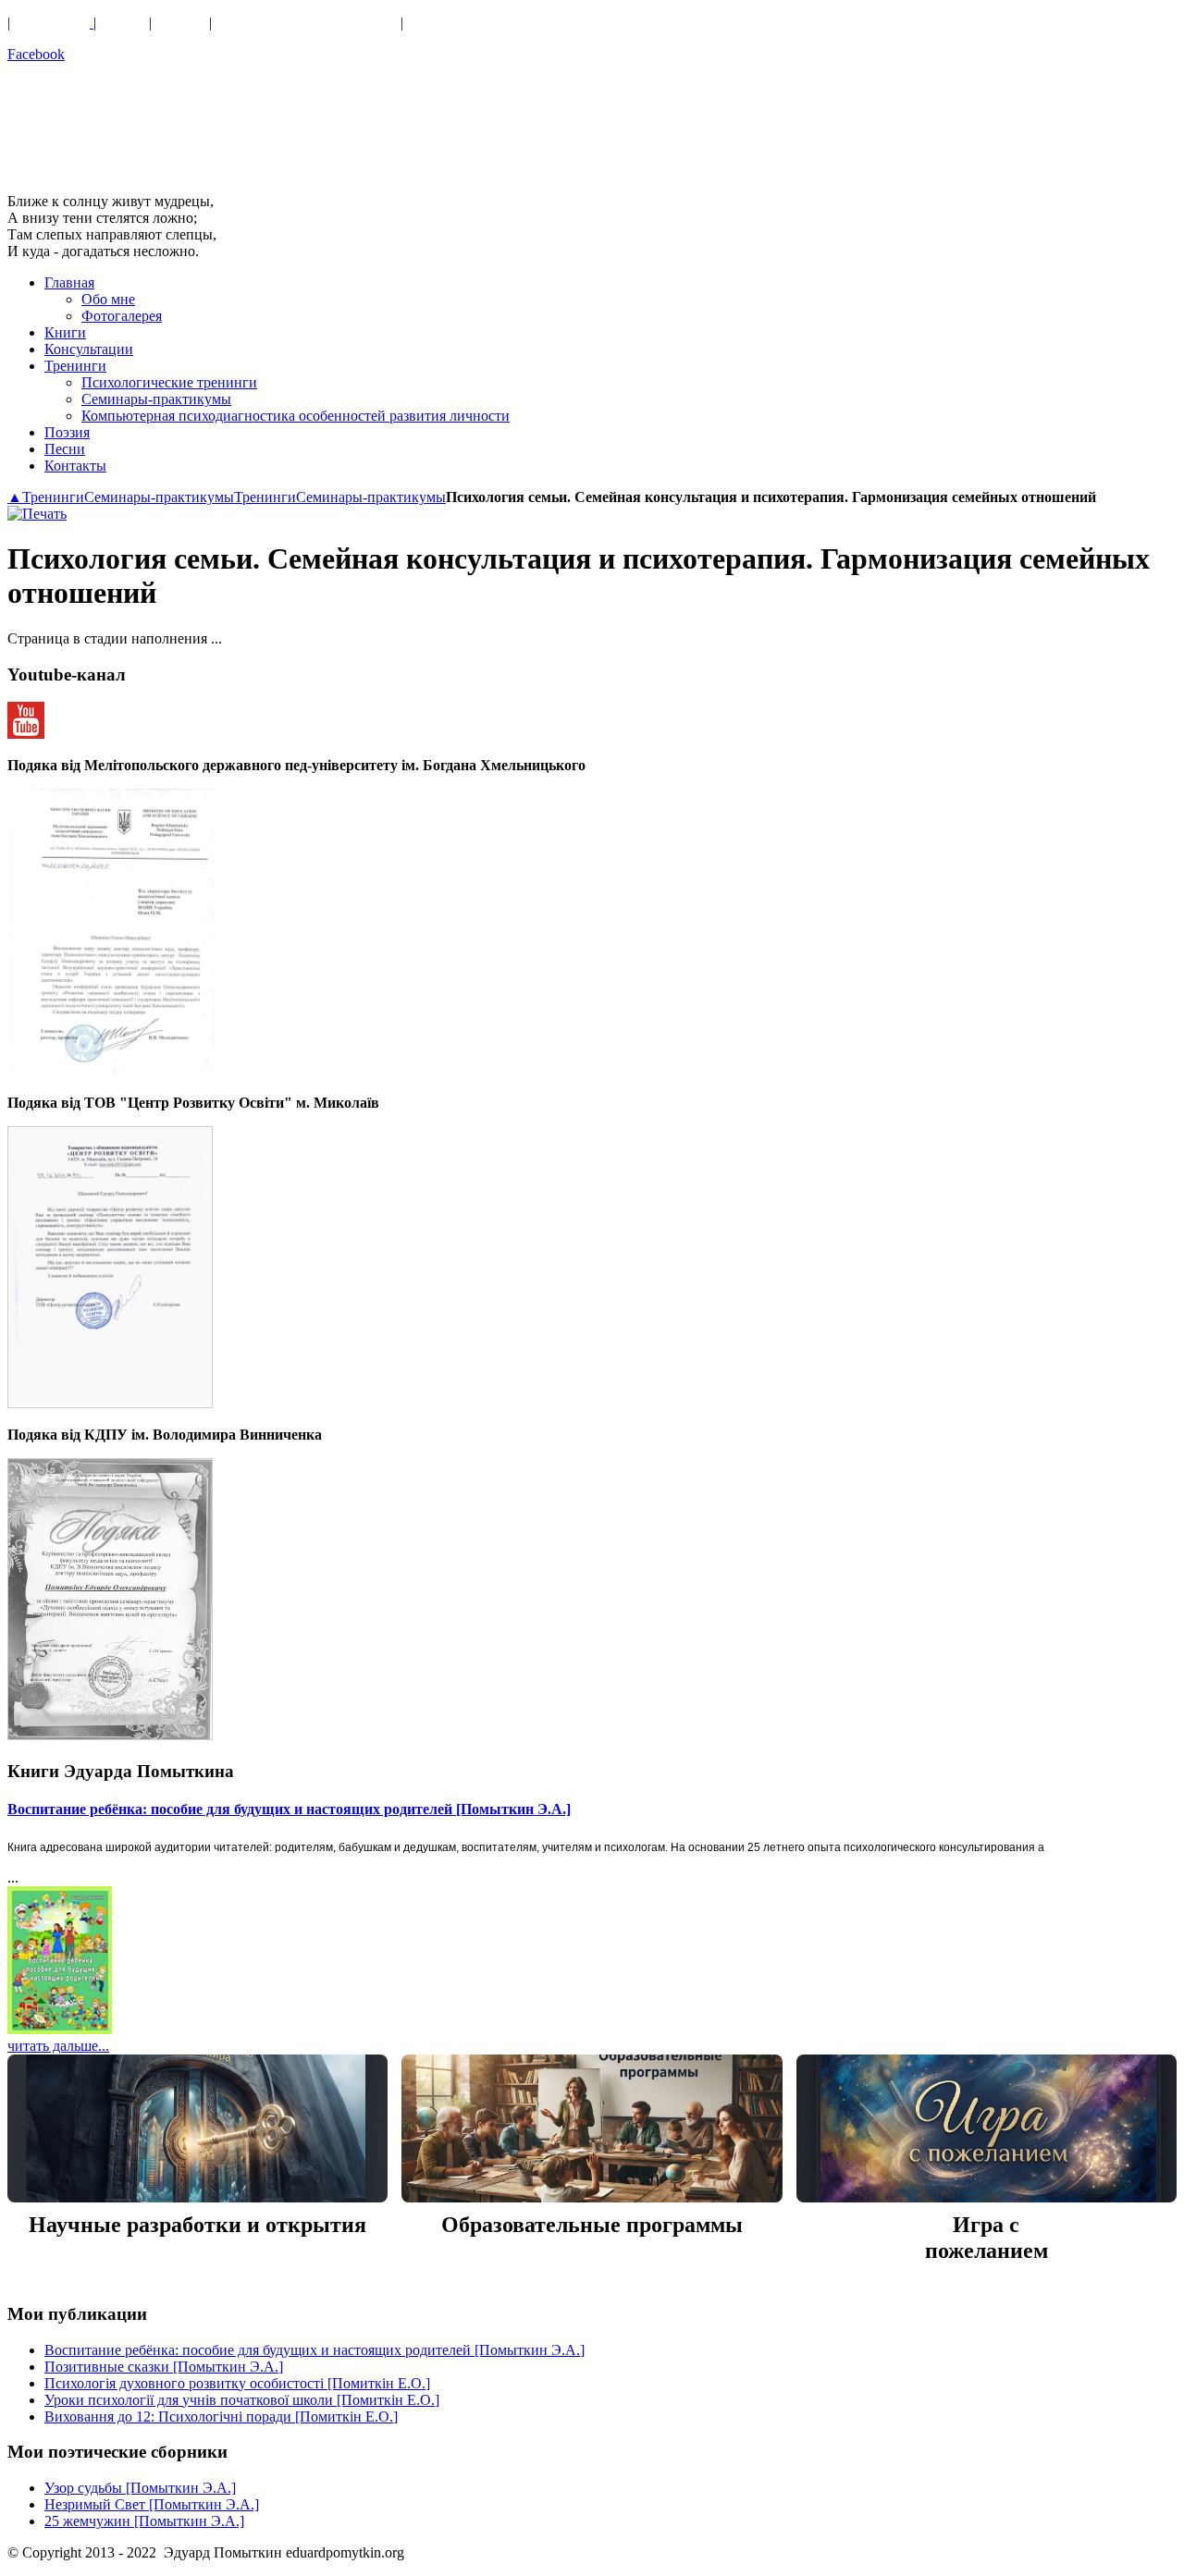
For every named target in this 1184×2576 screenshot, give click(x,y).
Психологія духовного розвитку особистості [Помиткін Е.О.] (237, 2383)
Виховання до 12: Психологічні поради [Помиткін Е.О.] (221, 2417)
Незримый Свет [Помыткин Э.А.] (152, 2504)
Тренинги (53, 497)
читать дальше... (58, 2046)
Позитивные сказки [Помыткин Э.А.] (164, 2367)
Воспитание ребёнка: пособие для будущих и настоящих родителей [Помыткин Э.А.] (289, 1809)
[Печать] (37, 514)
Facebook (36, 54)
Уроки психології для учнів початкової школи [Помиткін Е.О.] (242, 2400)
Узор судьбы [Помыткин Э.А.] (140, 2488)
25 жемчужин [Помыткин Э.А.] (144, 2521)
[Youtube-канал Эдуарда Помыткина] (26, 734)
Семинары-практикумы (159, 497)
